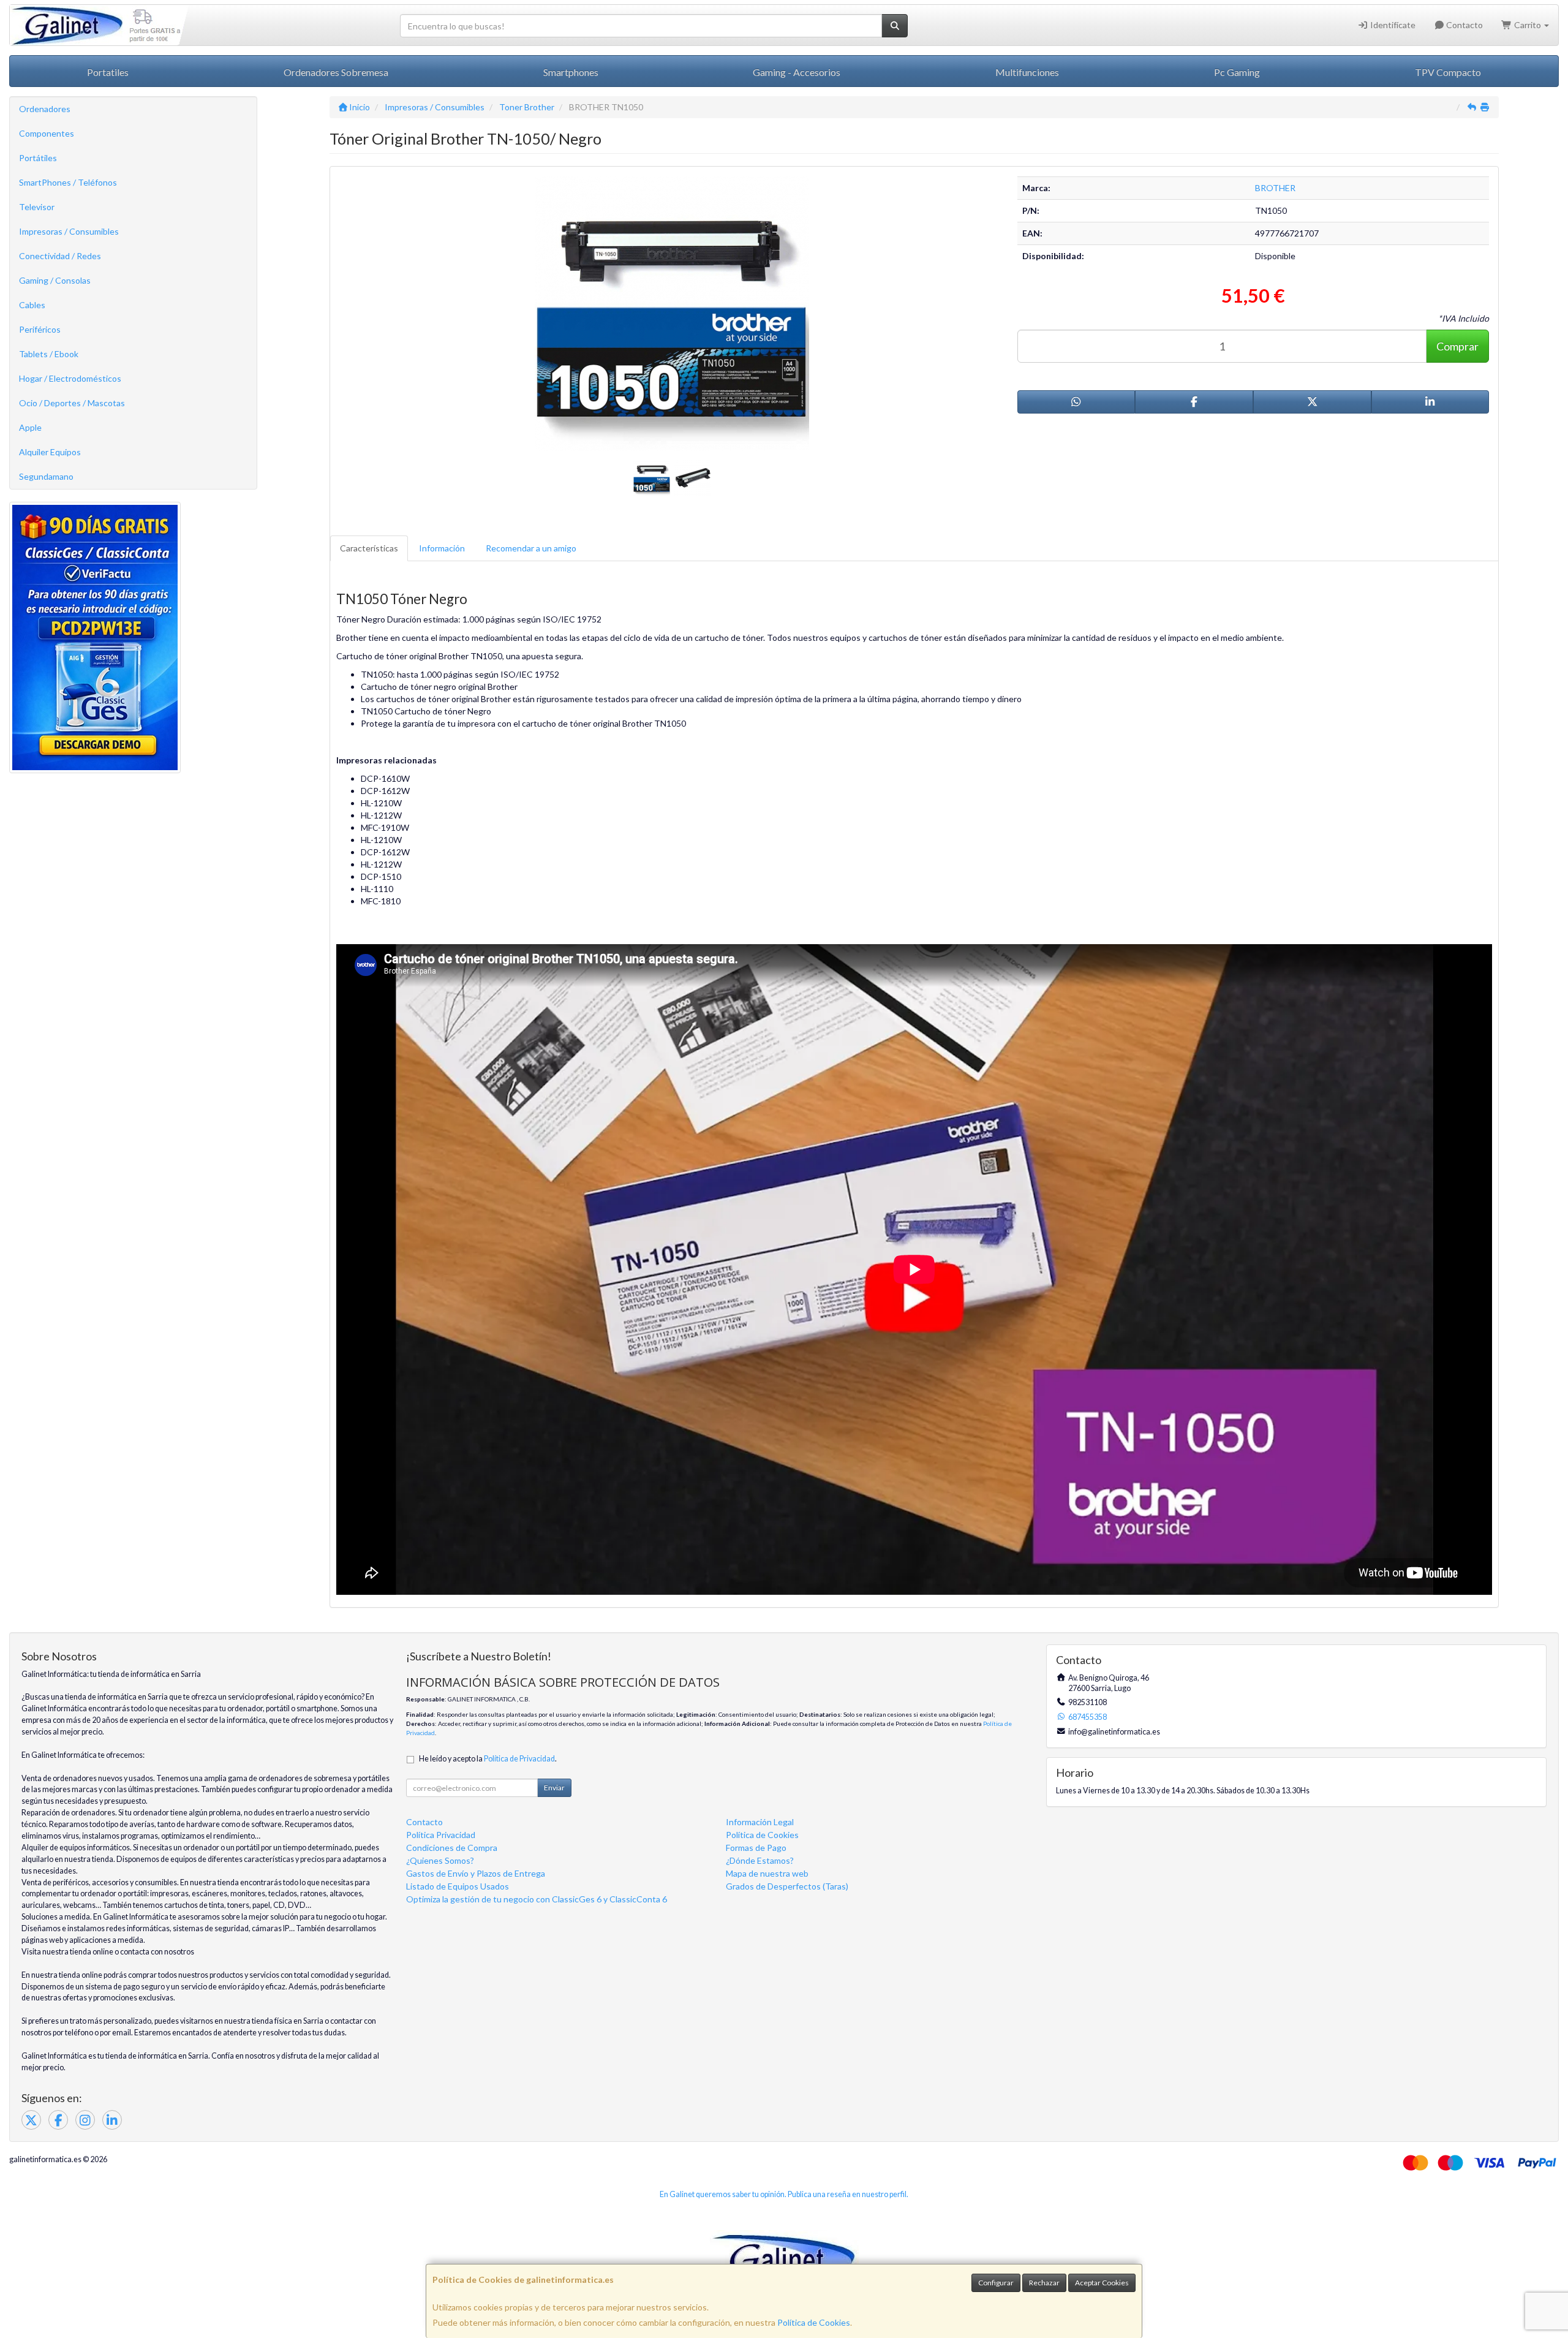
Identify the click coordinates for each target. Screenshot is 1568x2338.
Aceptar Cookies (1102, 2283)
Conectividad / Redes (60, 256)
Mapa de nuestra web (767, 1873)
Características (369, 548)
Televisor (37, 207)
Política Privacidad (441, 1835)
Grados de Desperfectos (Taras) (787, 1886)
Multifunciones (1027, 72)
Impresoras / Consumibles (69, 231)
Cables (32, 305)
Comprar (1457, 346)
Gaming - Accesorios (797, 72)
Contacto (1464, 25)
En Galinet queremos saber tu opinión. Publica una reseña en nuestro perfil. (784, 2194)
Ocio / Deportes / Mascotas (72, 403)
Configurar (996, 2283)
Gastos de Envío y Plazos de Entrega (476, 1873)
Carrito (1528, 25)
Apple (30, 427)
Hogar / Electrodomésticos (70, 378)
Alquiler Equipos (50, 452)
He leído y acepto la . (488, 1759)
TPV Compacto (1448, 72)
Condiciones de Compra (452, 1848)
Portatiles (108, 72)
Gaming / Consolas (55, 280)
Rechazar (1044, 2283)
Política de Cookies (814, 2322)
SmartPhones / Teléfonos (68, 182)
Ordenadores (45, 109)
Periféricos (40, 329)
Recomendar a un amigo (531, 548)
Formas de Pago (756, 1848)
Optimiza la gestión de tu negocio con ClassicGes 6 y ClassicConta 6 (537, 1899)
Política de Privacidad (519, 1759)
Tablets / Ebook (49, 354)
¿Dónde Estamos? (760, 1860)
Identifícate (1392, 25)
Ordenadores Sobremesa (336, 72)
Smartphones (571, 72)
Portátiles (38, 158)
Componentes (47, 133)
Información (442, 548)
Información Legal (760, 1822)
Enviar (554, 1788)
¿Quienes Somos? (440, 1860)
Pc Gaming (1237, 72)
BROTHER (1275, 188)
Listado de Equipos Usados (458, 1886)
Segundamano (46, 476)
